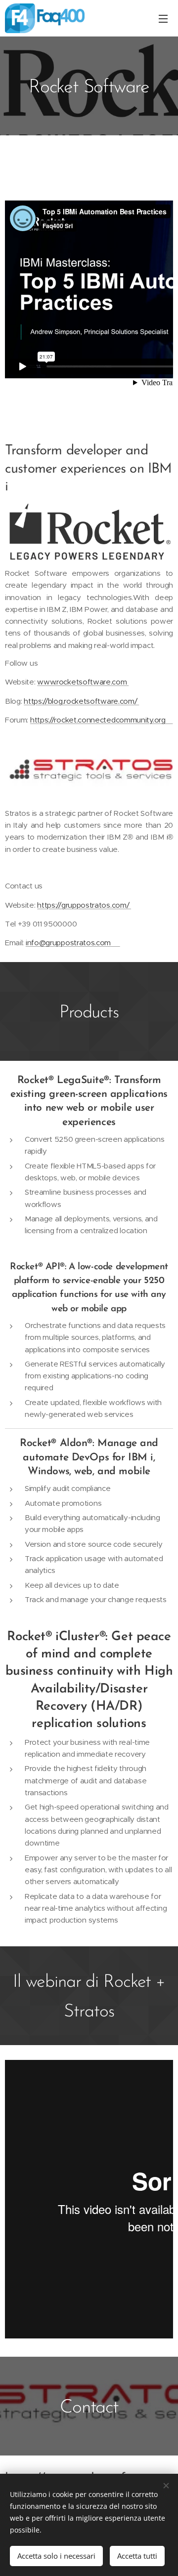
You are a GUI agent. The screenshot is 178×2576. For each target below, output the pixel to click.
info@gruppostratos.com (73, 943)
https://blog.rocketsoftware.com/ (81, 701)
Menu (163, 18)
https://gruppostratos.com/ (84, 905)
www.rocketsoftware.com (83, 682)
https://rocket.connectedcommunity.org (102, 720)
